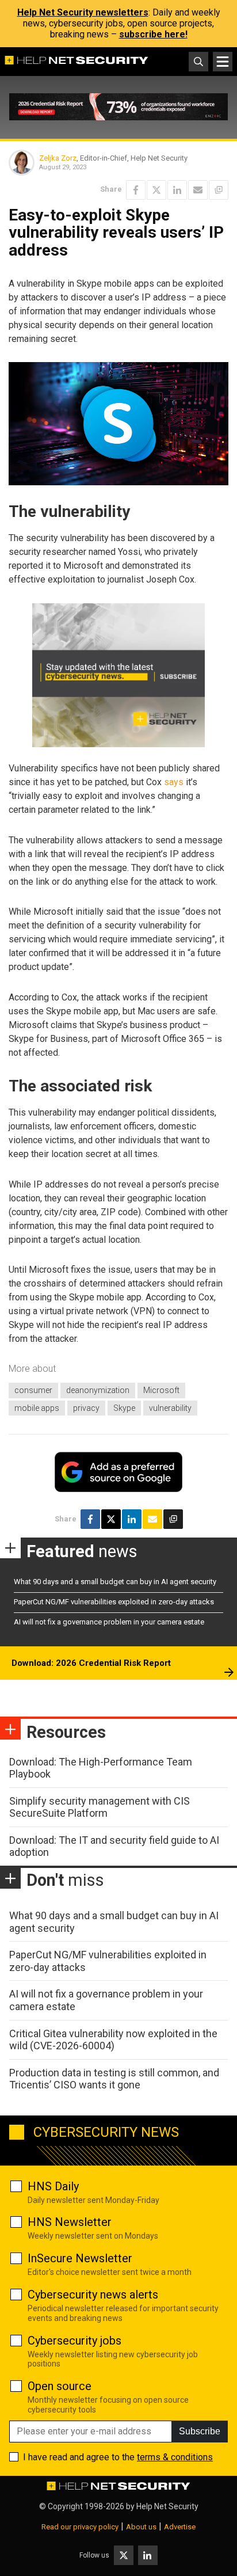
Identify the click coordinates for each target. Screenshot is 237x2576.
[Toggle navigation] (223, 62)
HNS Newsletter (70, 2222)
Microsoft (161, 1390)
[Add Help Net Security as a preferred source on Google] (219, 190)
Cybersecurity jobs (74, 2341)
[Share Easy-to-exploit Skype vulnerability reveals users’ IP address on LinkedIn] (177, 190)
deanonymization (98, 1390)
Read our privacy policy (80, 2527)
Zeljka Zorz (58, 158)
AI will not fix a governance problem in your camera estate (109, 1622)
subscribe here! (153, 34)
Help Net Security (167, 2506)
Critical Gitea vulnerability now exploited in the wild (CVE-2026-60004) (113, 2040)
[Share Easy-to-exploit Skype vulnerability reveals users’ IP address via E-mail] (198, 190)
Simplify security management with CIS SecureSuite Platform (100, 1807)
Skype (124, 1408)
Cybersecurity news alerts (93, 2295)
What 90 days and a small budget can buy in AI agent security (115, 1582)
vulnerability (170, 1408)
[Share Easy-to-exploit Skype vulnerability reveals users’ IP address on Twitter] (156, 190)
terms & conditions (175, 2457)
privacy (86, 1408)
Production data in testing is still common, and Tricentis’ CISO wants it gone (114, 2079)
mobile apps (37, 1408)
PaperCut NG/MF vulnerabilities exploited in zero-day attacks (114, 1602)
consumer (33, 1390)
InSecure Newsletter (80, 2258)
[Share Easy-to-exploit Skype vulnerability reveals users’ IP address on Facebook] (136, 190)
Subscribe (200, 2431)
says (174, 782)
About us (141, 2527)
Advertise (180, 2527)
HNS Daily (53, 2186)
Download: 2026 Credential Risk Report (91, 1663)
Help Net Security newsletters (83, 12)
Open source (60, 2386)
